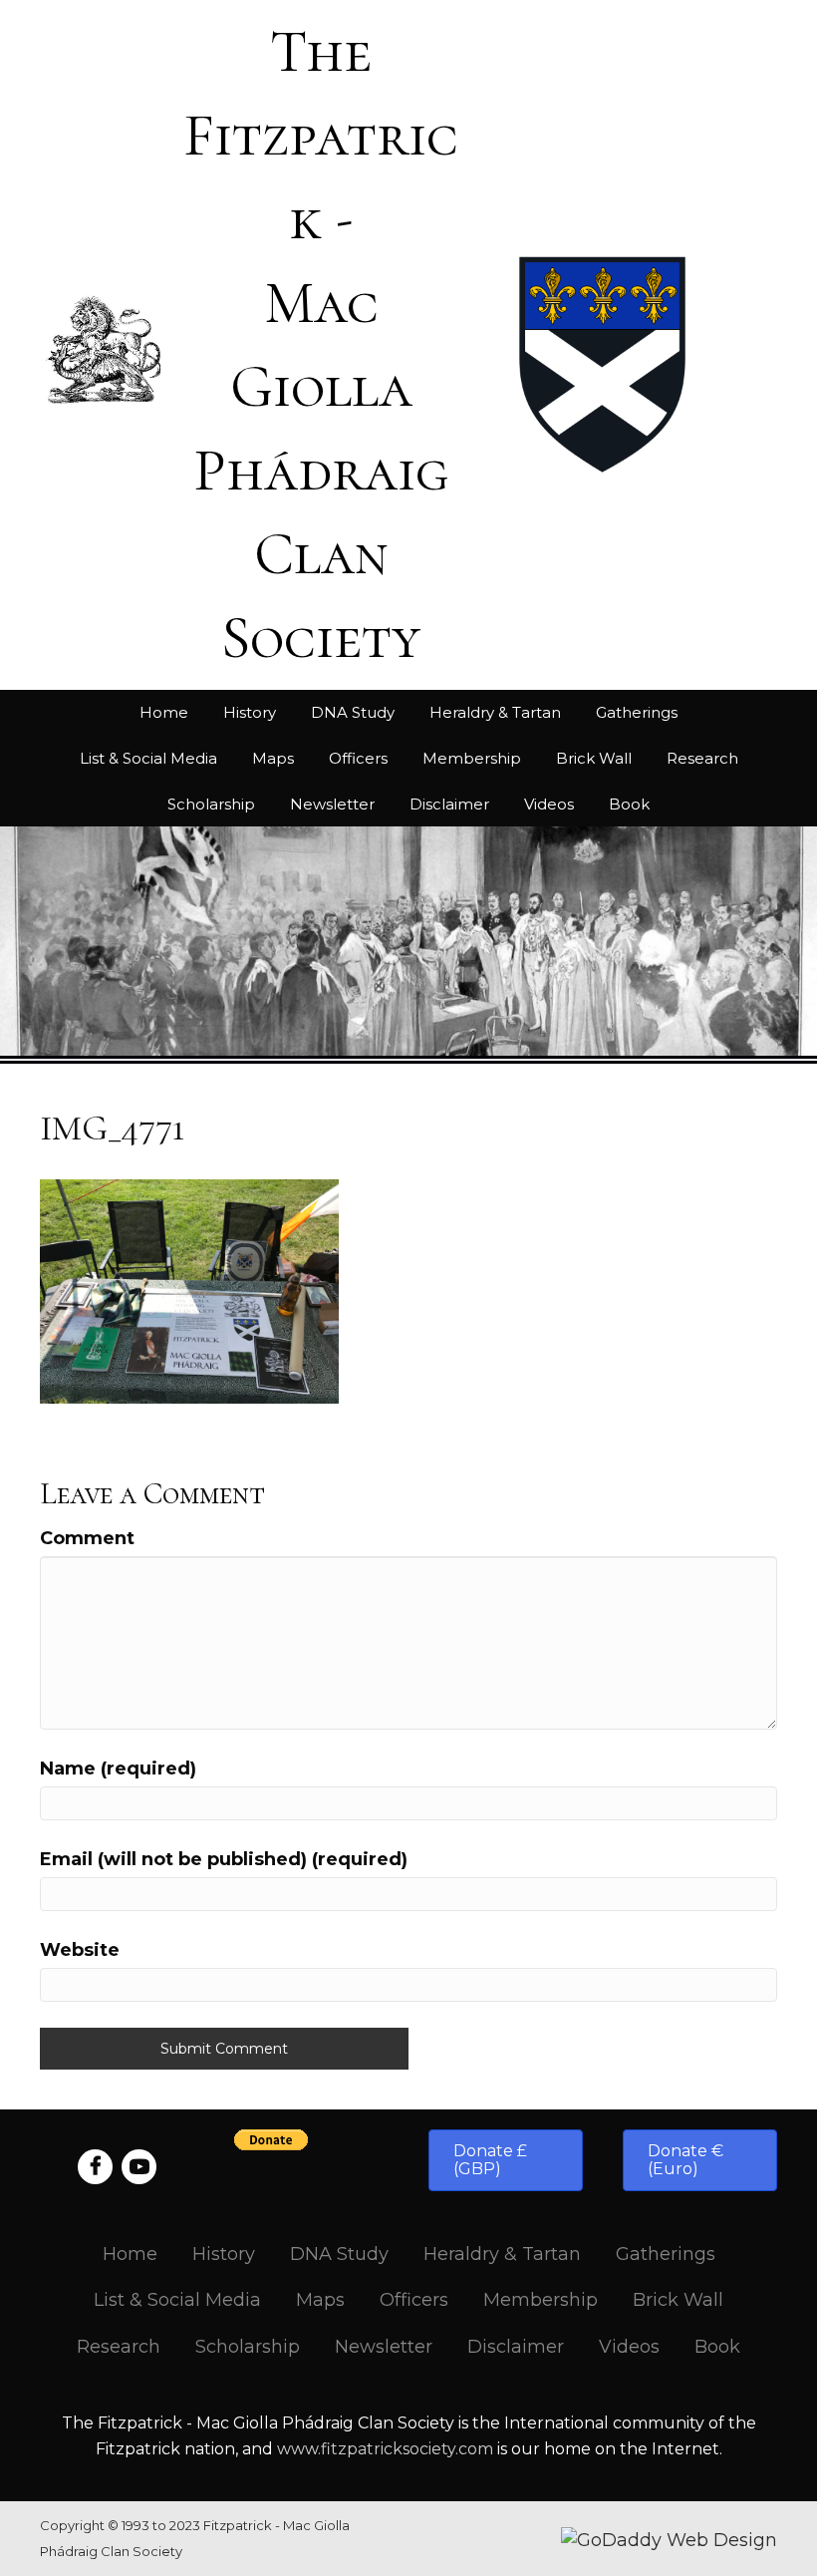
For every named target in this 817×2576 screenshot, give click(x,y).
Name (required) (118, 1769)
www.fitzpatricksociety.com (385, 2449)
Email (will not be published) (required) (224, 1859)
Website (80, 1950)
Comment (87, 1538)
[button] (506, 2160)
